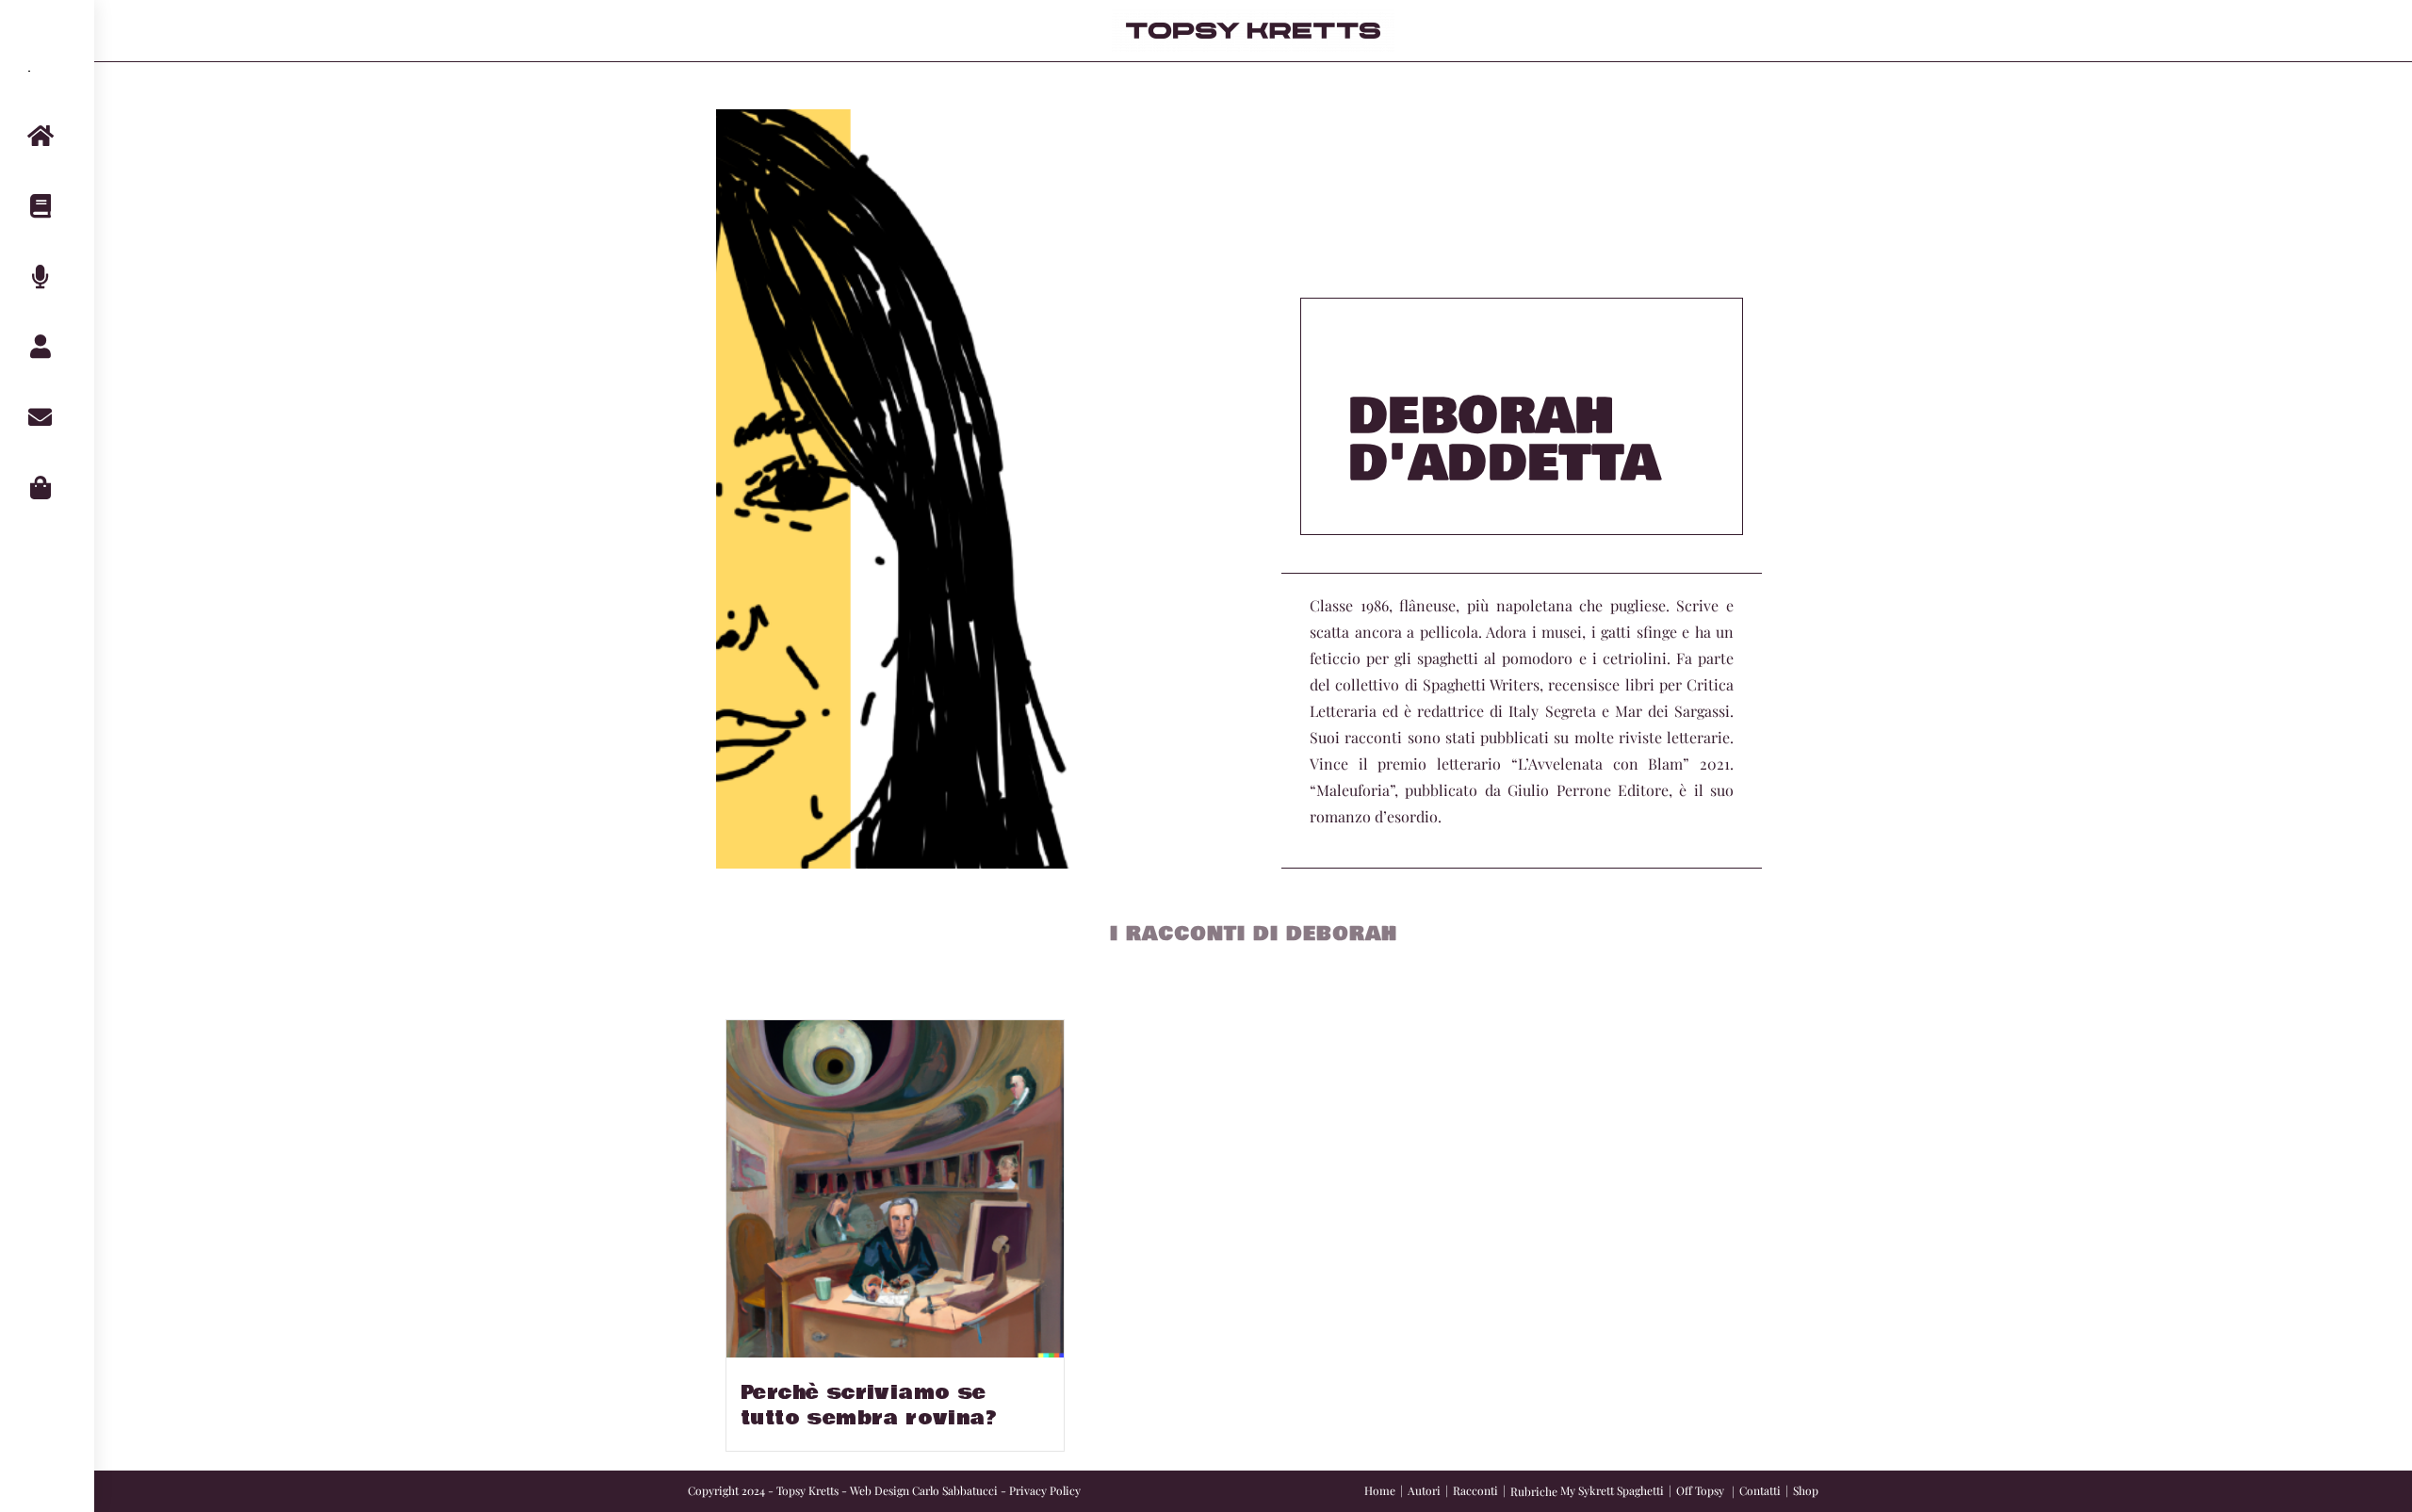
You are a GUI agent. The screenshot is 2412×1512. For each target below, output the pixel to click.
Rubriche (1534, 1491)
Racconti (1475, 1490)
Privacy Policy (1045, 1490)
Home (1380, 1490)
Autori (1424, 1490)
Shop (1806, 1490)
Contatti (1760, 1490)
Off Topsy (1700, 1490)
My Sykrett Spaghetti (1612, 1490)
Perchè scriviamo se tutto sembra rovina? (869, 1406)
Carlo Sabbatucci (955, 1490)
